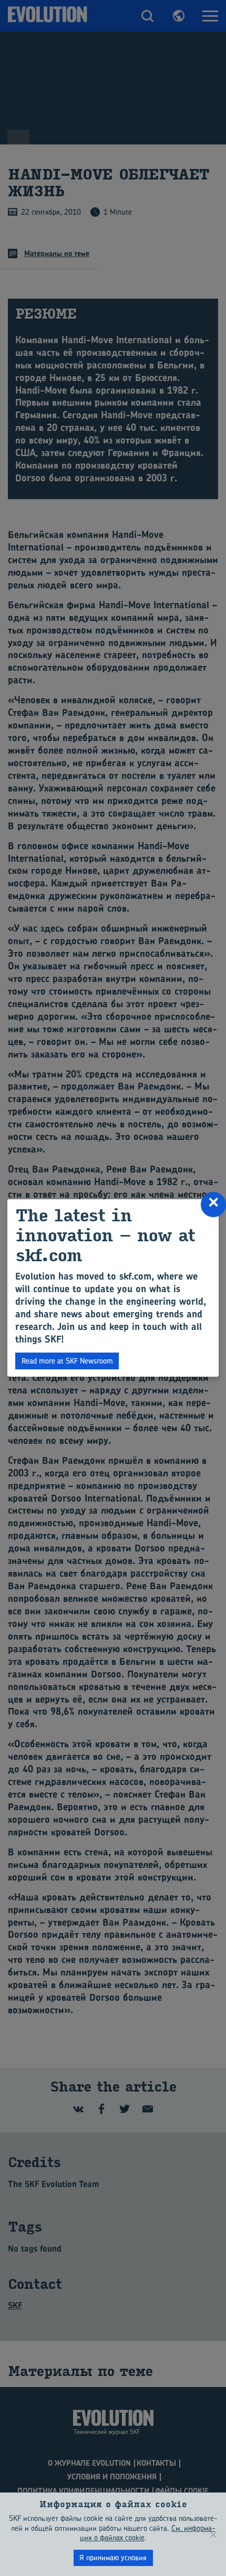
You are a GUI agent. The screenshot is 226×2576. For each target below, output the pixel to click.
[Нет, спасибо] (213, 2535)
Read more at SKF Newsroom (67, 1361)
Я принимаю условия (113, 2557)
